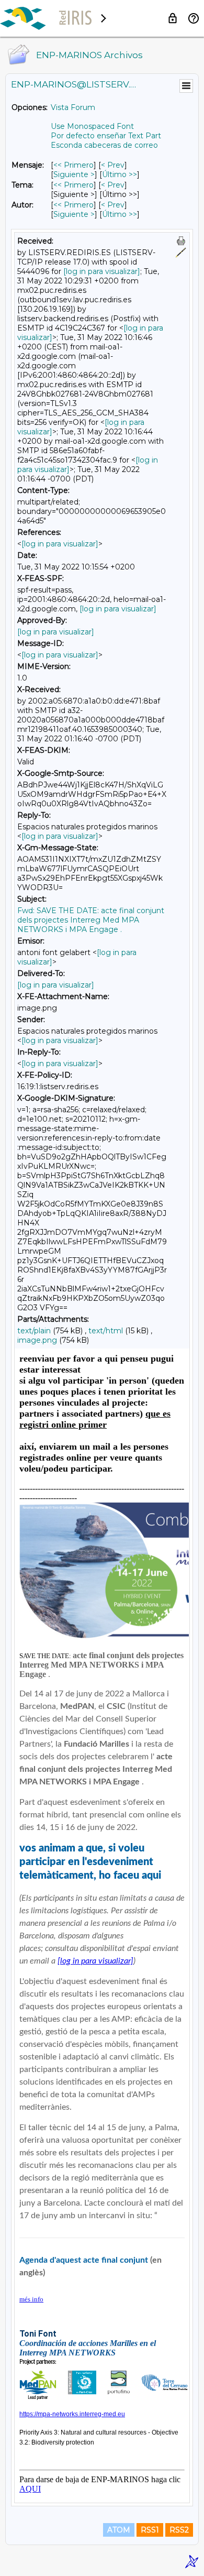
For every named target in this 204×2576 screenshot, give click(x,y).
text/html (106, 1331)
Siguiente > (74, 174)
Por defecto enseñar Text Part (106, 136)
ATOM (119, 2530)
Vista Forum (73, 107)
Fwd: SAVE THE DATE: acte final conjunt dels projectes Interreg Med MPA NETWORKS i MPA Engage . (91, 920)
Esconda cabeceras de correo (104, 145)
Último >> (120, 174)
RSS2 (179, 2530)
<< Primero (73, 165)
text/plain (34, 1331)
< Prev (113, 165)
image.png (37, 1340)
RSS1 (150, 2530)
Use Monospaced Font (92, 126)
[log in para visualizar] (102, 271)
